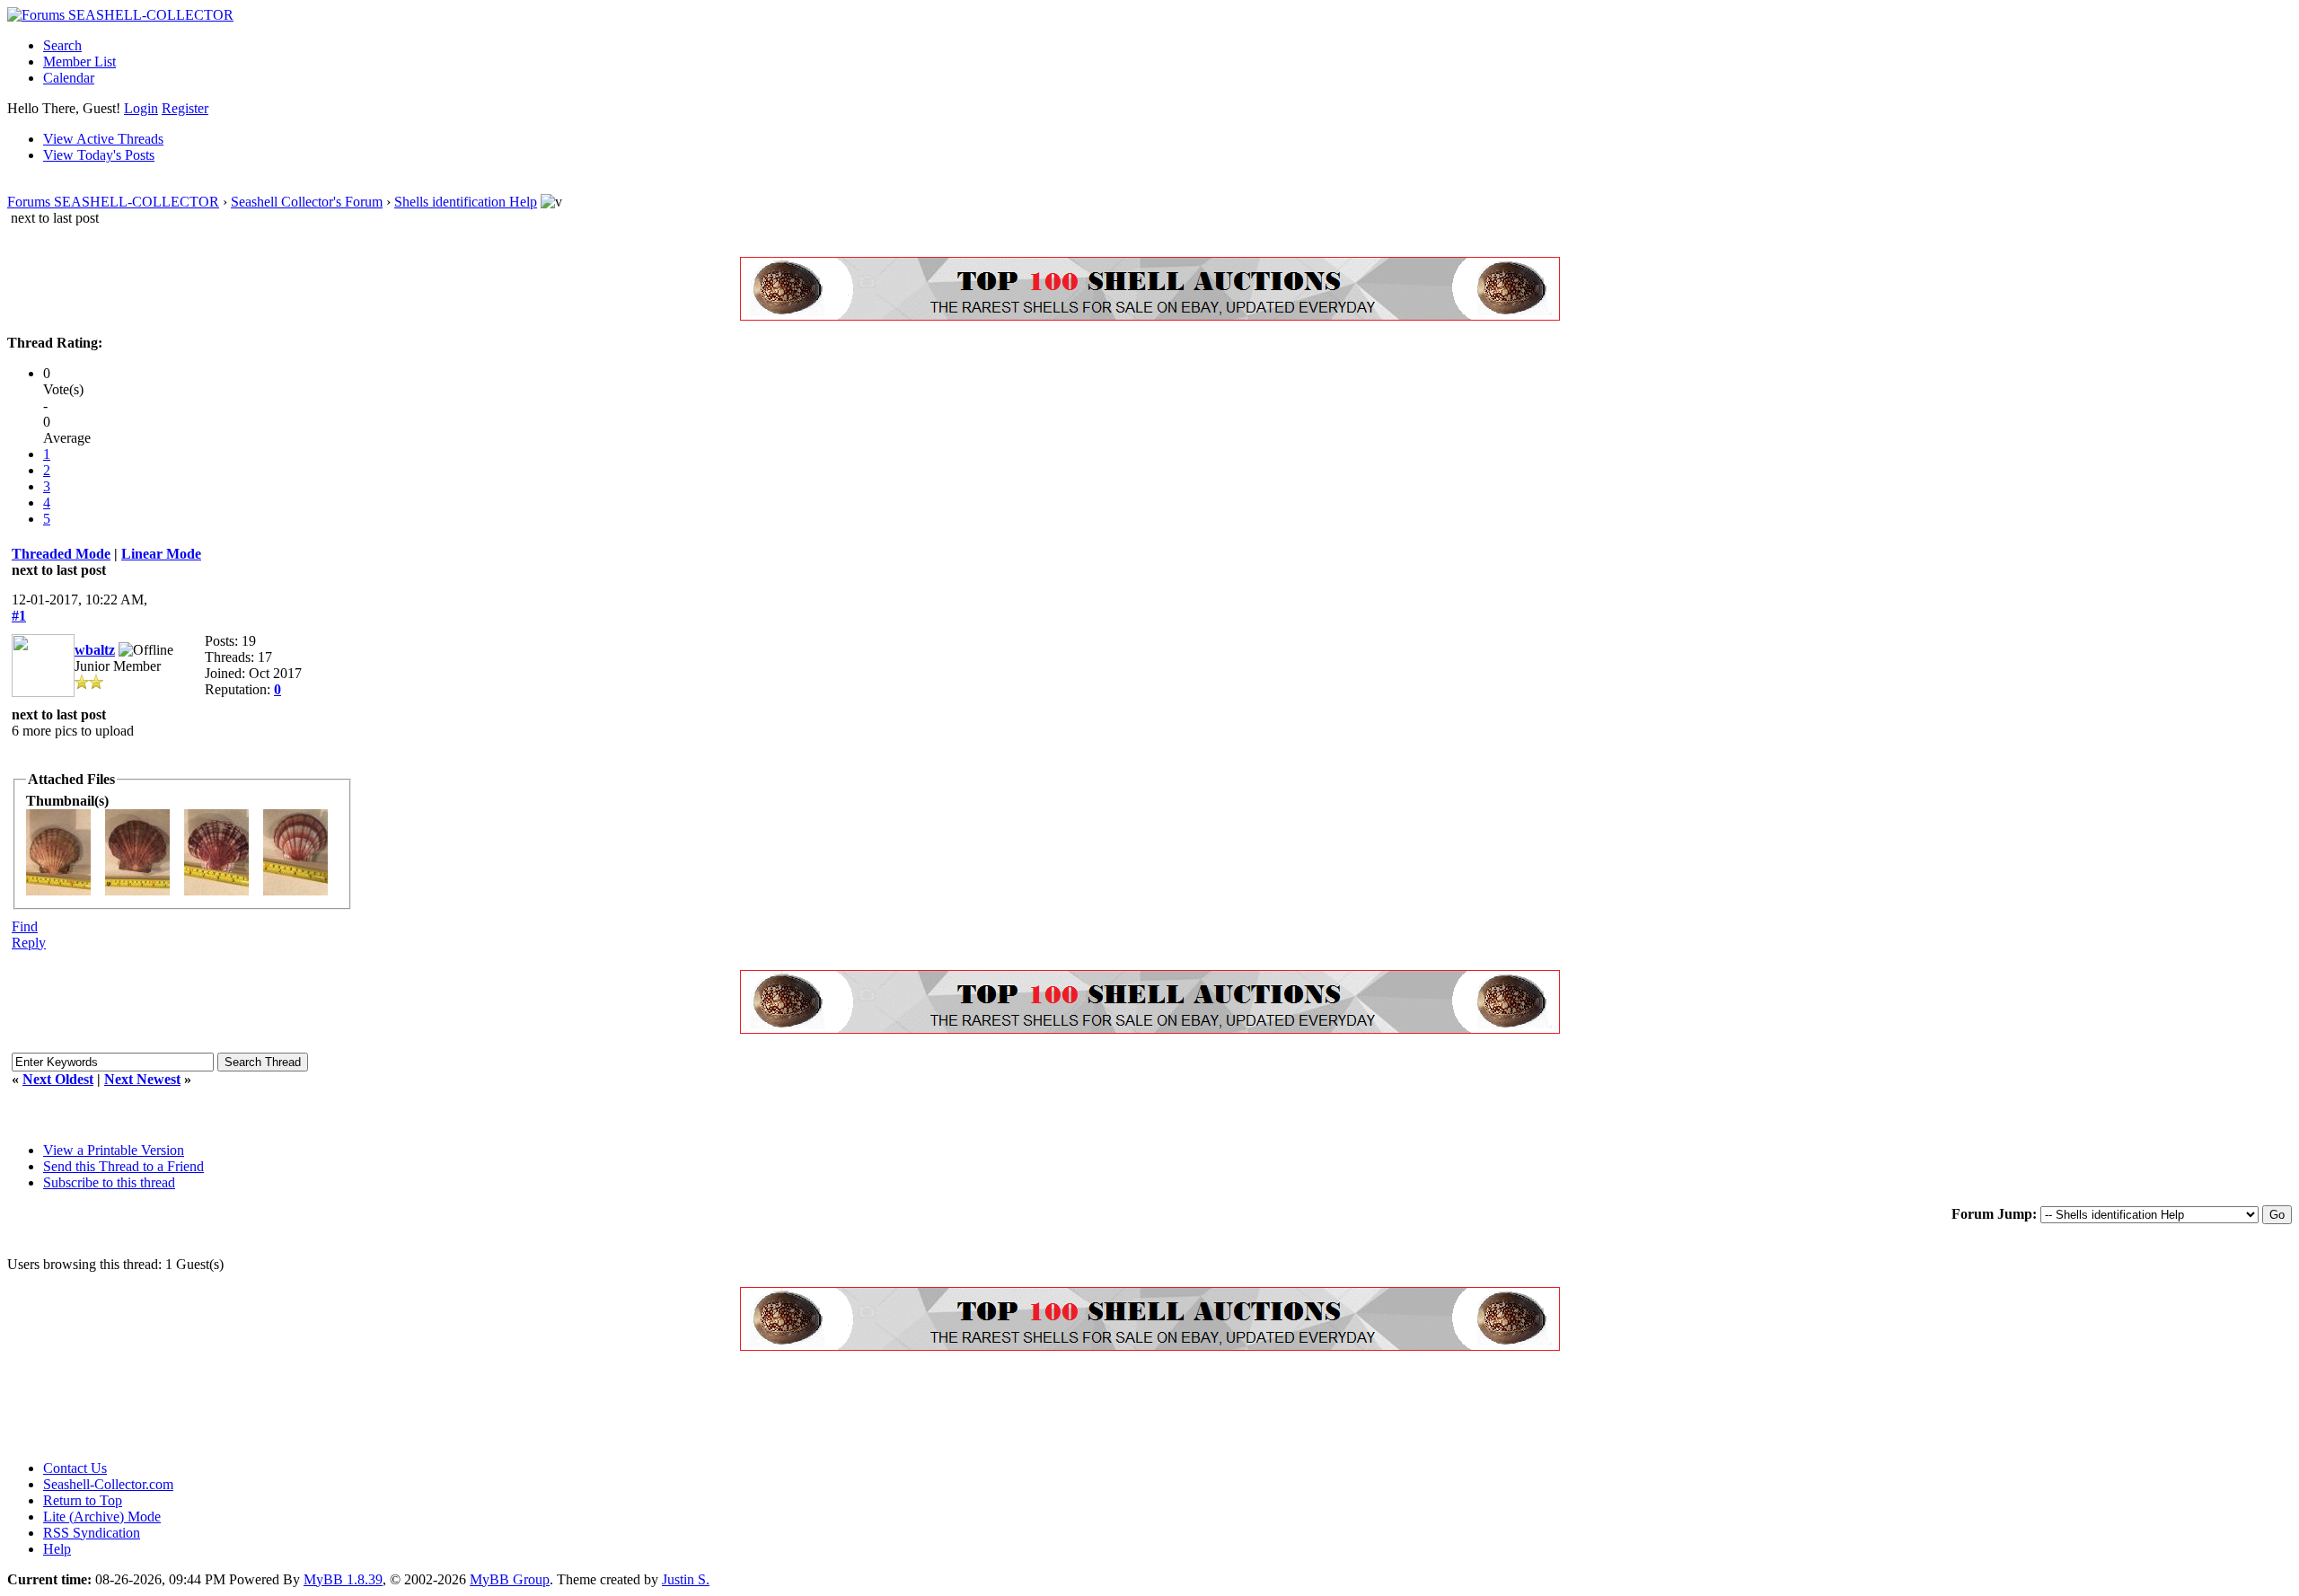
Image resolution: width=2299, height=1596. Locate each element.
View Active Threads (103, 139)
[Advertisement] (334, 1406)
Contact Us (75, 1468)
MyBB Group (510, 1579)
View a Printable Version (114, 1150)
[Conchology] (1150, 316)
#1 (19, 616)
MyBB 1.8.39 (343, 1579)
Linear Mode (161, 554)
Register (185, 108)
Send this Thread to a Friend (123, 1166)
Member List (79, 62)
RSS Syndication (92, 1533)
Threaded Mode (61, 554)
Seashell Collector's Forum (307, 202)
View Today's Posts (99, 155)
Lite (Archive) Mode (102, 1517)
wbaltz (95, 650)
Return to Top (83, 1500)
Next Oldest (58, 1079)
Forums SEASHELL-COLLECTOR (113, 202)
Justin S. (686, 1579)
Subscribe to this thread (109, 1182)
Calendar (69, 78)
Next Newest (142, 1079)
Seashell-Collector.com (108, 1484)
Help (57, 1549)
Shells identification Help (466, 202)
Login (141, 108)
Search (62, 45)
